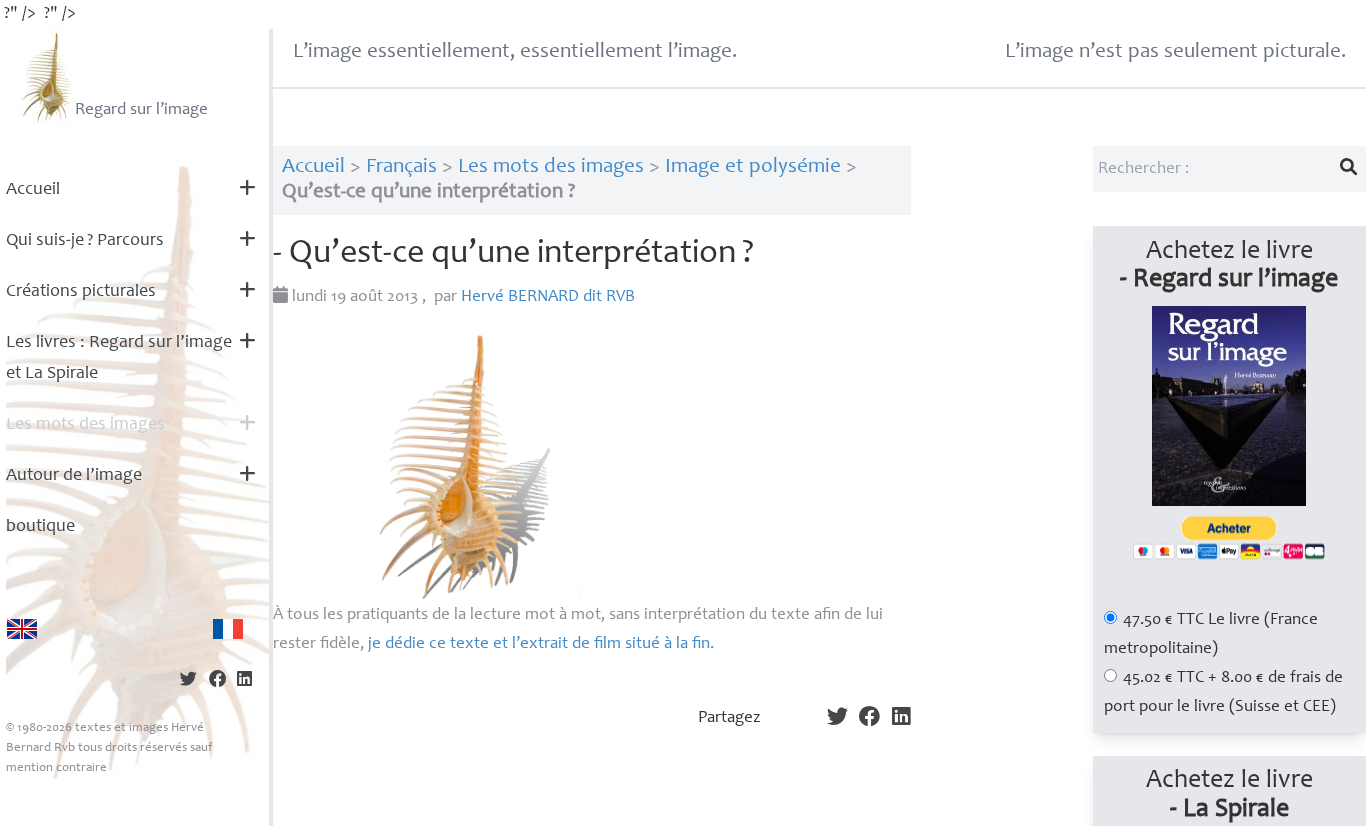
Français (401, 167)
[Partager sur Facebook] (217, 681)
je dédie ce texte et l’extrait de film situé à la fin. (541, 644)
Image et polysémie (753, 167)
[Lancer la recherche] (1349, 169)
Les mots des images (85, 425)
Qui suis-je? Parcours (85, 241)
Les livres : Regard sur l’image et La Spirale (119, 358)
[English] (22, 629)
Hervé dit (548, 297)
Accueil (33, 190)
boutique (40, 527)
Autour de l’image (74, 476)
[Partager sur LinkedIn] (244, 681)
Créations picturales (81, 292)
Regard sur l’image (141, 110)
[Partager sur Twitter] (188, 681)
